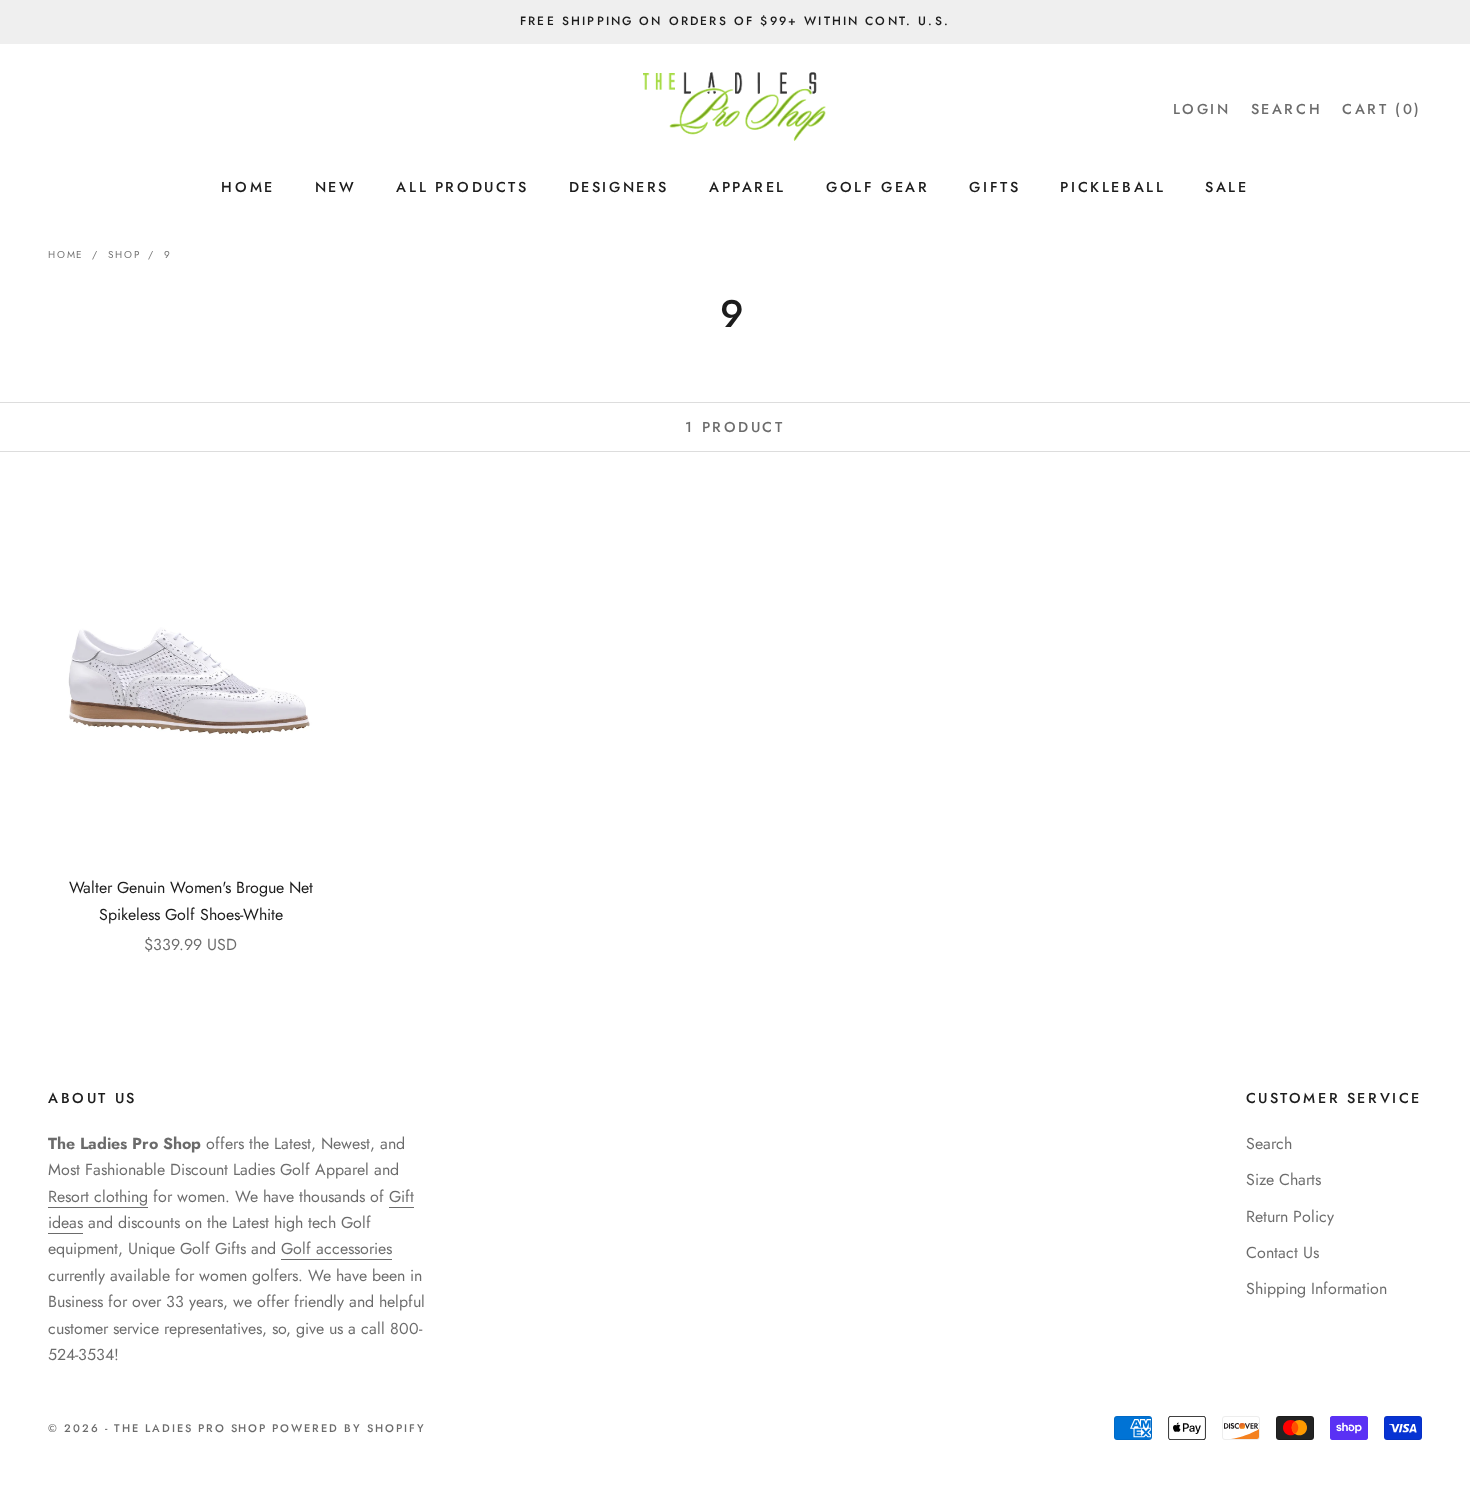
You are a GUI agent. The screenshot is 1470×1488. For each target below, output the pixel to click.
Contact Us (1282, 1252)
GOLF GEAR (877, 187)
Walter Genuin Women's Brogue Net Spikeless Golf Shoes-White (191, 900)
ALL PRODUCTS (462, 187)
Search (1269, 1143)
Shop (124, 254)
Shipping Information (1316, 1288)
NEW (336, 187)
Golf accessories (336, 1248)
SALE (1226, 187)
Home (66, 254)
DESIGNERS (619, 187)
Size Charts (1283, 1179)
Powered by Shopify (349, 1428)
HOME (247, 187)
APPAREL (747, 187)
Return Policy (1290, 1216)
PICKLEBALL (1112, 187)
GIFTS (994, 187)
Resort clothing (98, 1196)
